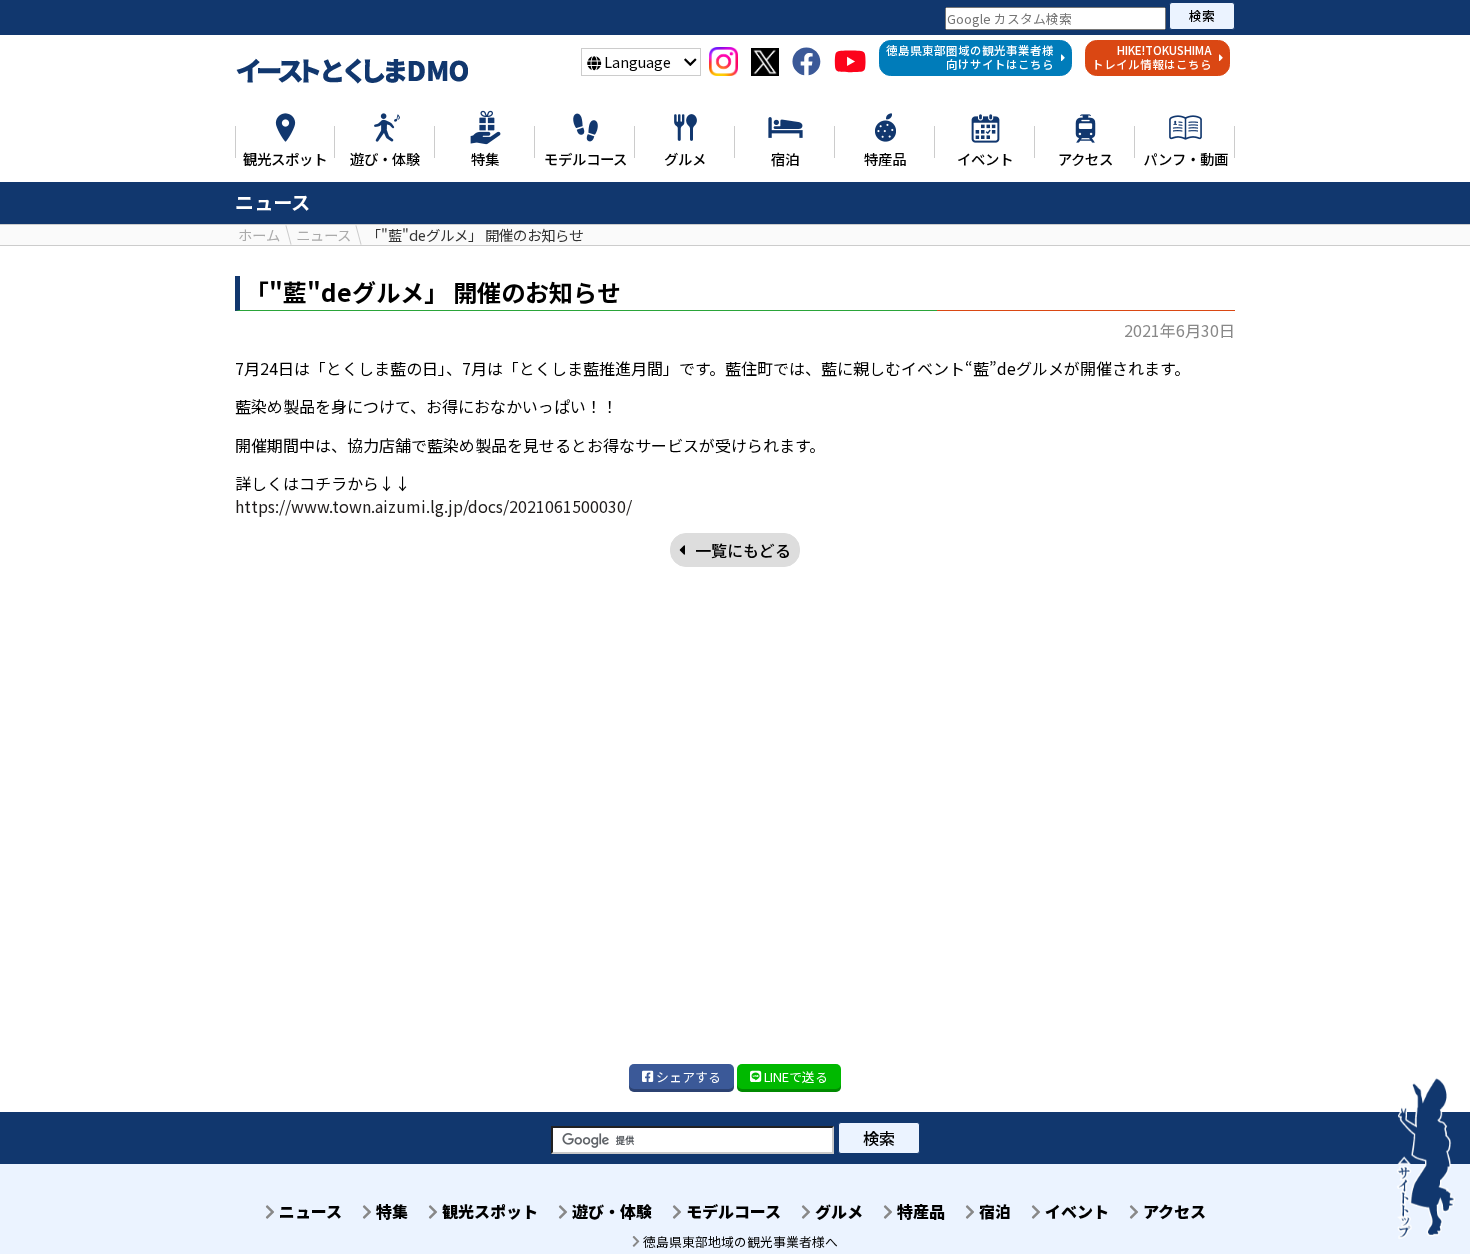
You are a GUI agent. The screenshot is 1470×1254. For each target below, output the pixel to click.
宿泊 (993, 1211)
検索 (1202, 15)
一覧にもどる (743, 550)
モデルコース (731, 1211)
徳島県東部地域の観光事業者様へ (739, 1241)
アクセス (1172, 1211)
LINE (794, 1076)
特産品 (919, 1211)
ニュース (308, 1211)
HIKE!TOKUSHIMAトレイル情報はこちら (1152, 57)
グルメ (837, 1211)
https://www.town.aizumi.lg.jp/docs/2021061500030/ (433, 506)
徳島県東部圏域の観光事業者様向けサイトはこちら (970, 57)
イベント (1075, 1211)
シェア (687, 1076)
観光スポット (488, 1211)
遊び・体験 (610, 1211)
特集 (390, 1211)
